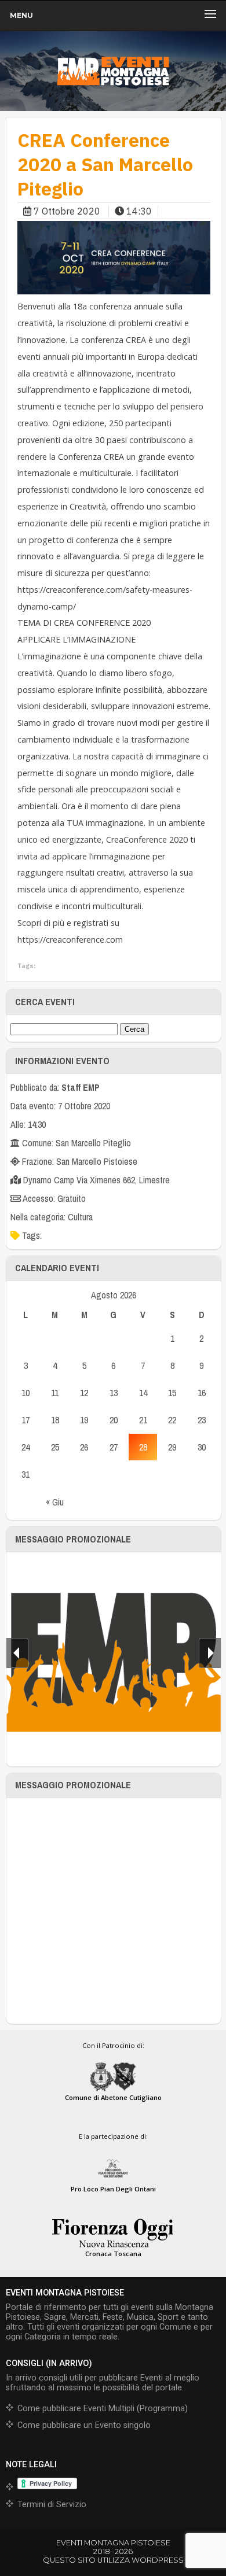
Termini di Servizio (52, 2505)
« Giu (55, 1502)
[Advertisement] (113, 1911)
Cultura (80, 1217)
